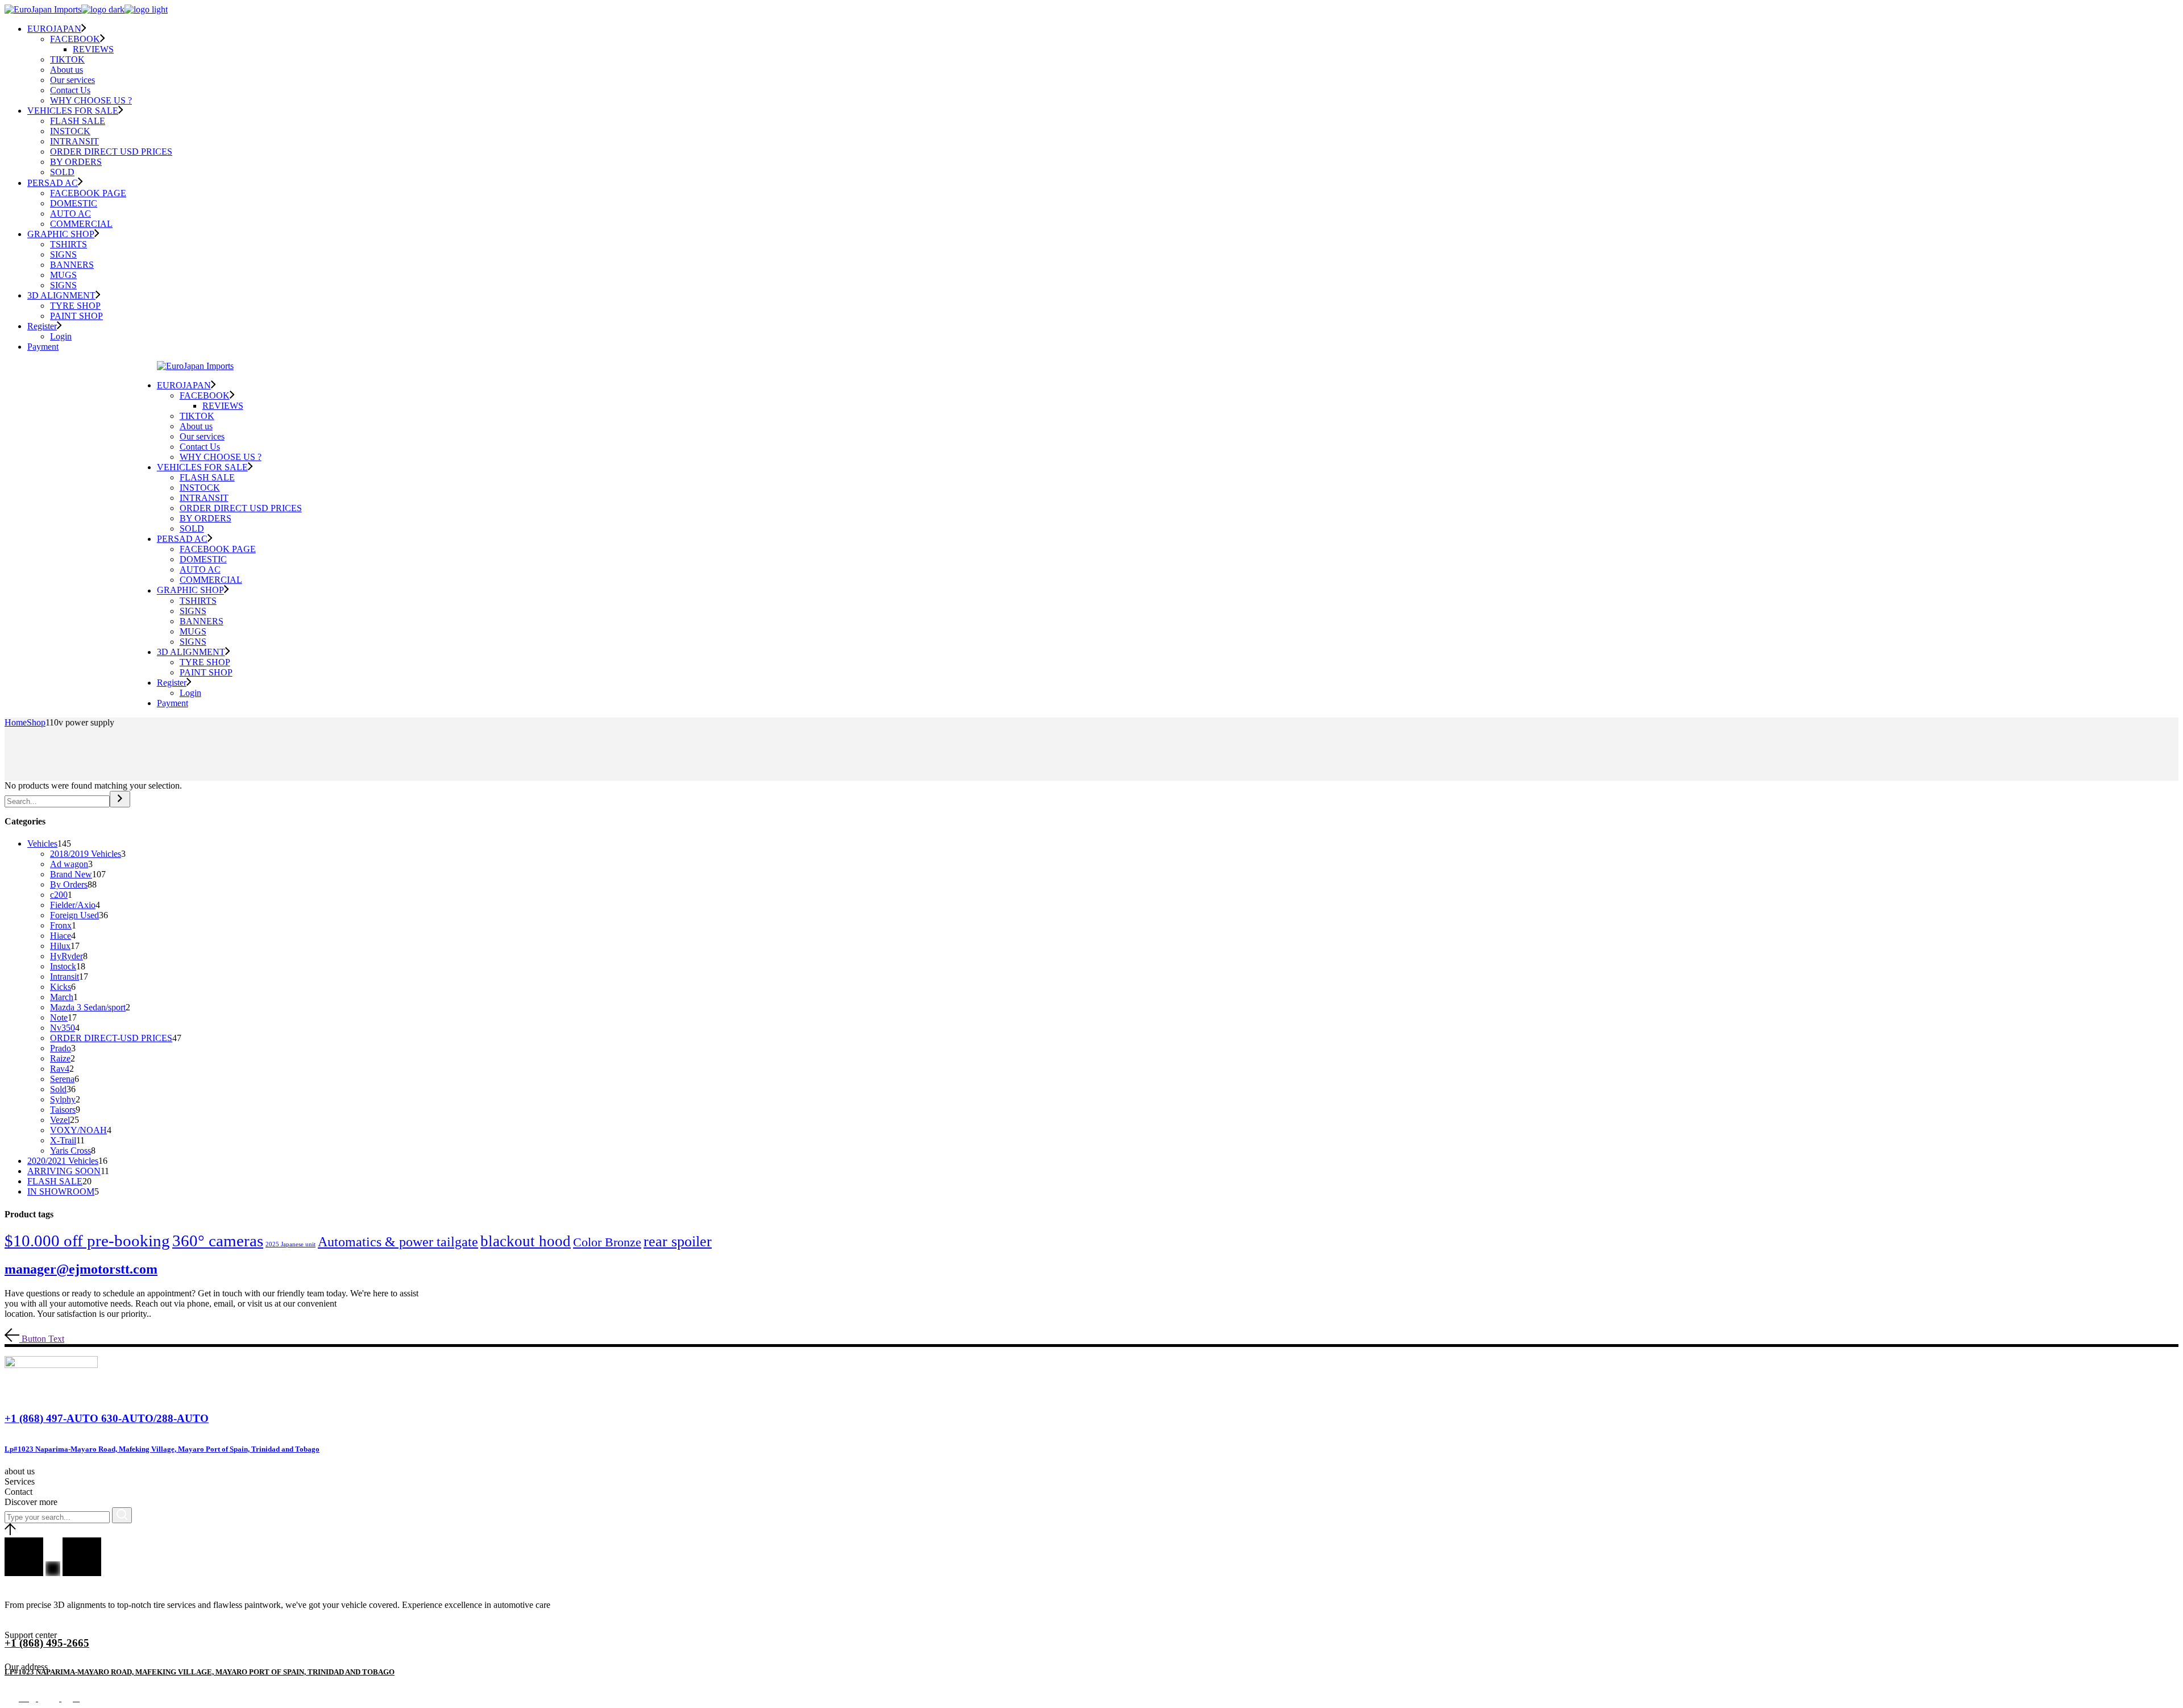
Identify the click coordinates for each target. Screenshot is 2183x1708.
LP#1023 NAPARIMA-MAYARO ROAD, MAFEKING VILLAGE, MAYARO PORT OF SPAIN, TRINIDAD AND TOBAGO (200, 1672)
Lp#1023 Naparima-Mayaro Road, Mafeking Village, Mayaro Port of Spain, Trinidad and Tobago (162, 1449)
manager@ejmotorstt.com (81, 1269)
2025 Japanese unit (290, 1244)
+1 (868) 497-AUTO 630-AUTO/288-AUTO (107, 1418)
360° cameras (218, 1241)
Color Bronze (607, 1242)
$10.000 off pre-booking (87, 1241)
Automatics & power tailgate (398, 1241)
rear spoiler (678, 1241)
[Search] (120, 799)
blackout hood (526, 1241)
